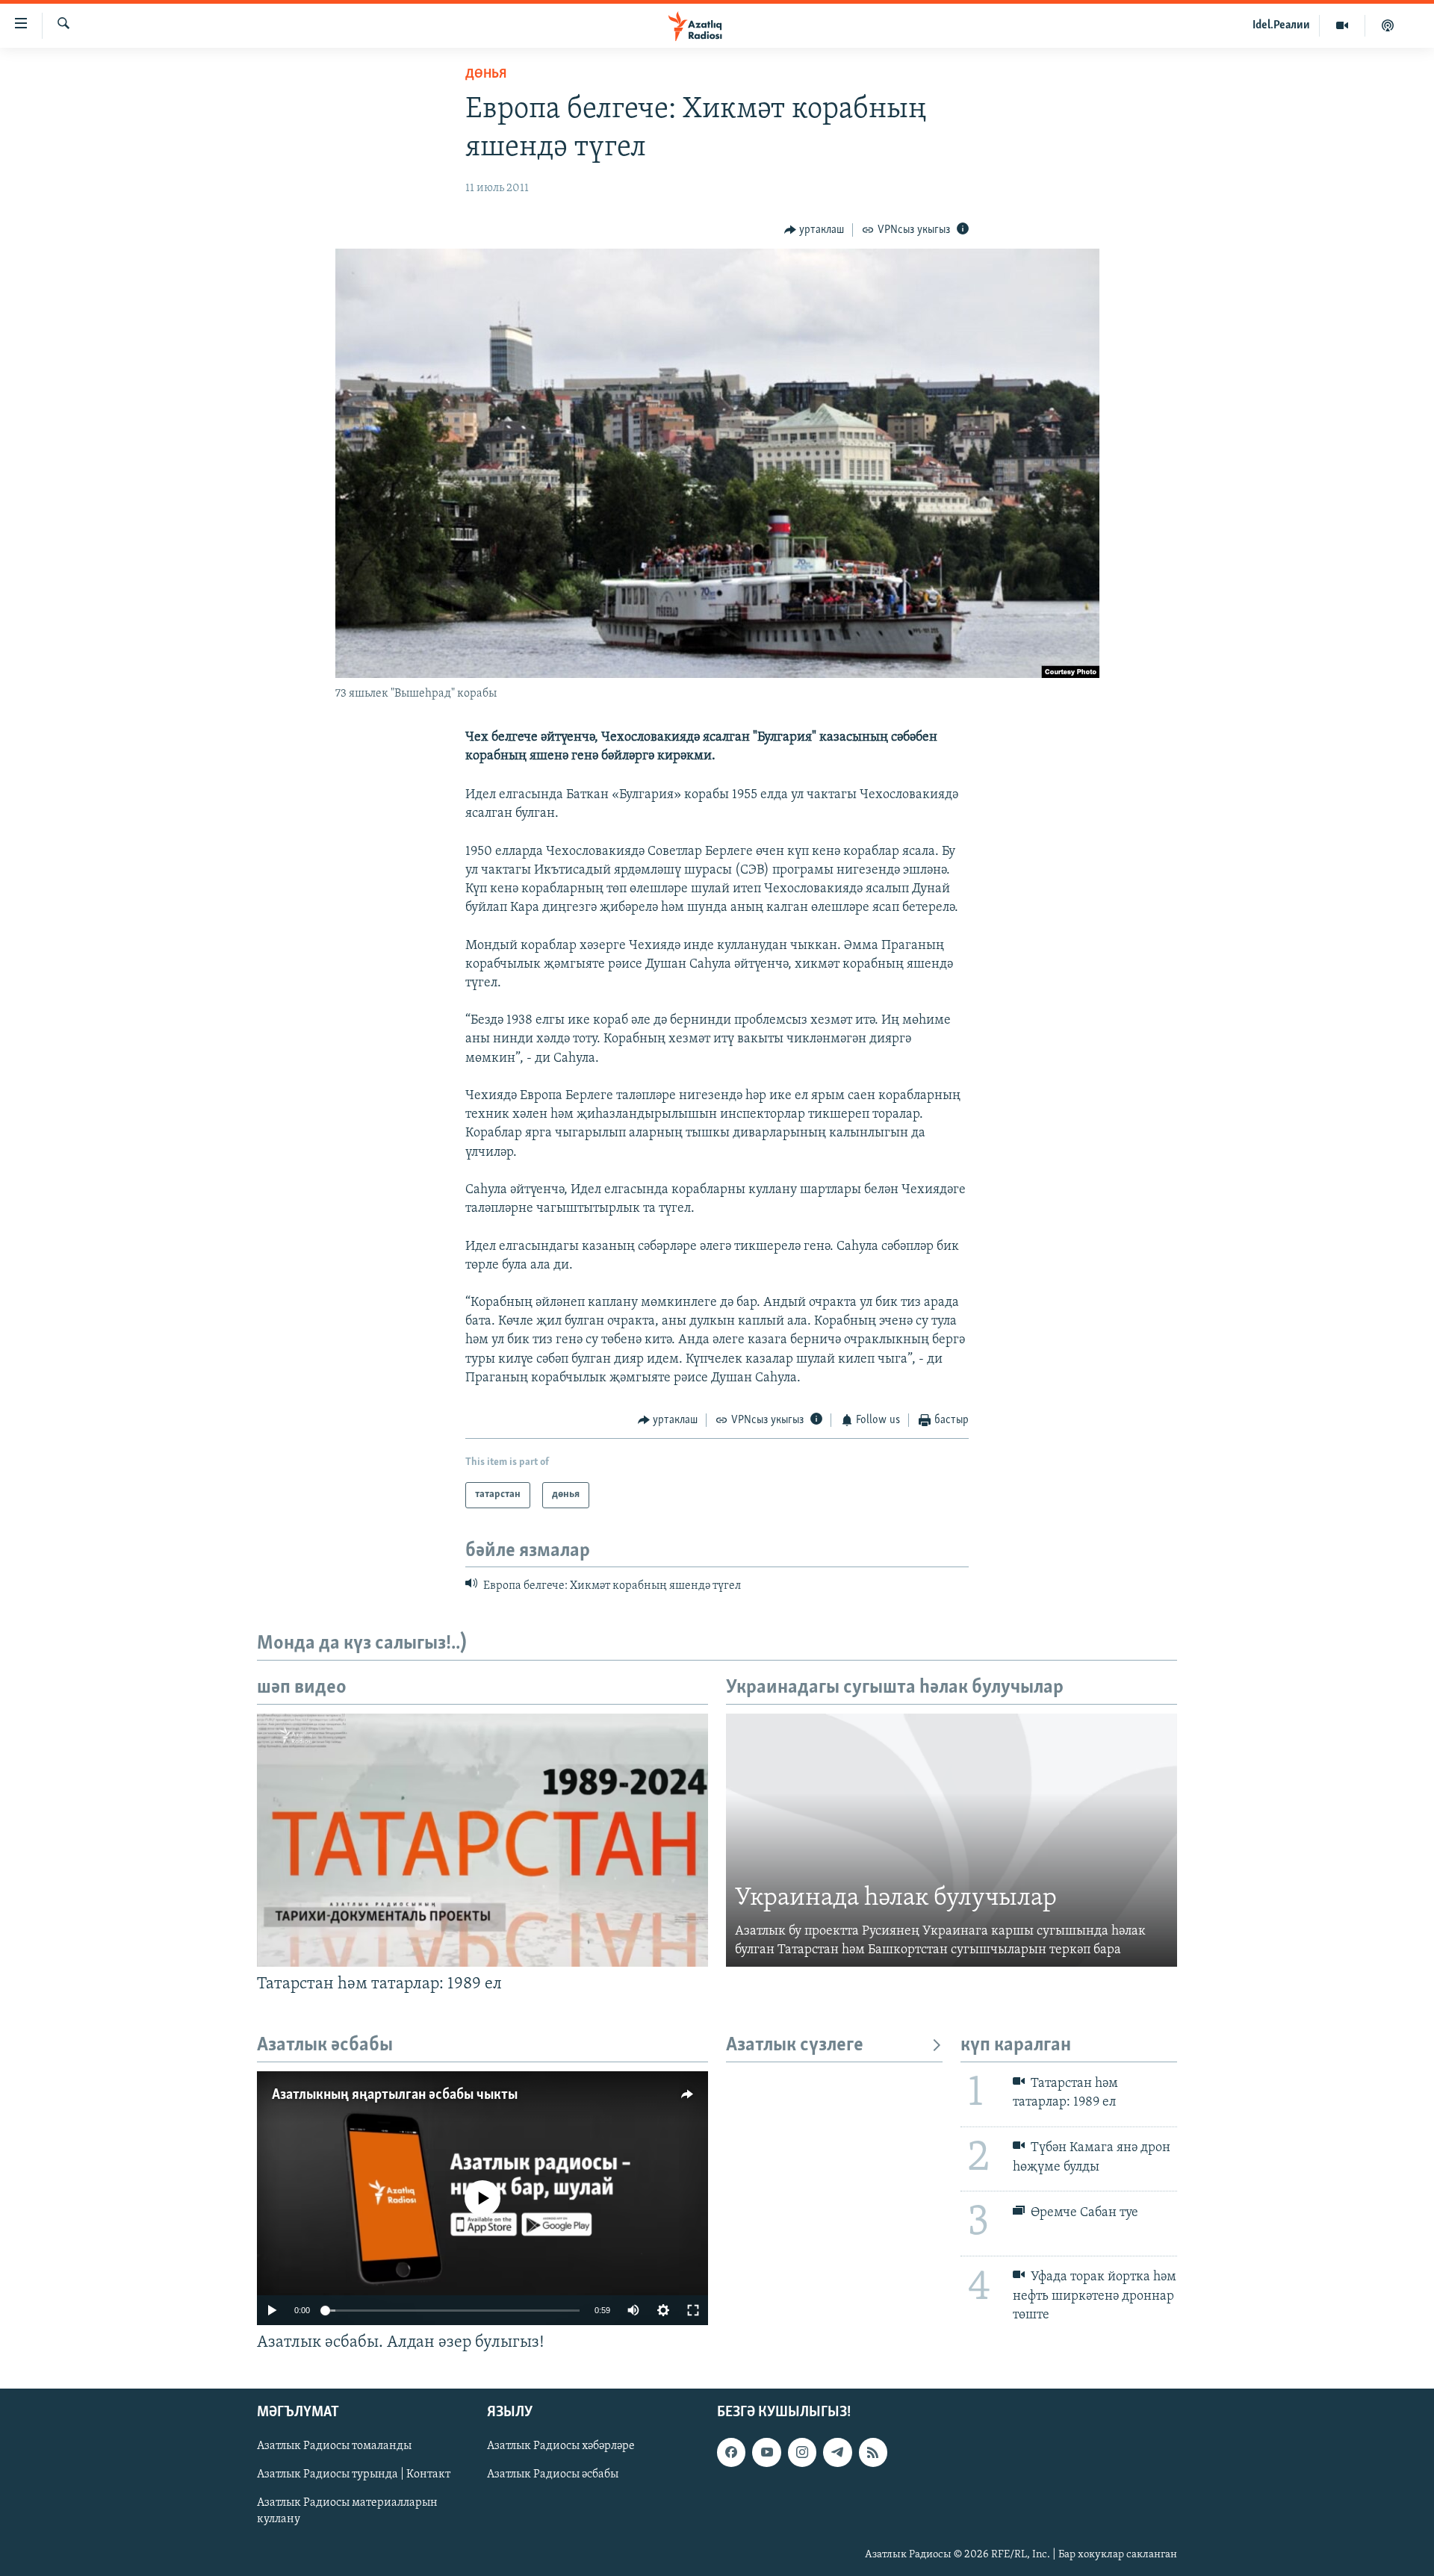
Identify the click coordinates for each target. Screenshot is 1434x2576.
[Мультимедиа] (1343, 25)
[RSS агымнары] (873, 2453)
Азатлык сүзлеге (795, 2045)
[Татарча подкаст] (1388, 25)
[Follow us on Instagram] (802, 2453)
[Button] (814, 230)
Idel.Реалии (1281, 25)
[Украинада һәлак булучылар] (952, 1841)
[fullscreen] (693, 2310)
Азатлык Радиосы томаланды (334, 2447)
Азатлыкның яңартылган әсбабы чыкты (395, 2095)
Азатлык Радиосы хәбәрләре (561, 2447)
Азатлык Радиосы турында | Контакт (354, 2475)
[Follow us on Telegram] (837, 2453)
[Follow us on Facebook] (731, 2453)
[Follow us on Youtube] (766, 2453)
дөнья (486, 75)
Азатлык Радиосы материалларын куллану (347, 2512)
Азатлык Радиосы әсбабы (553, 2475)
